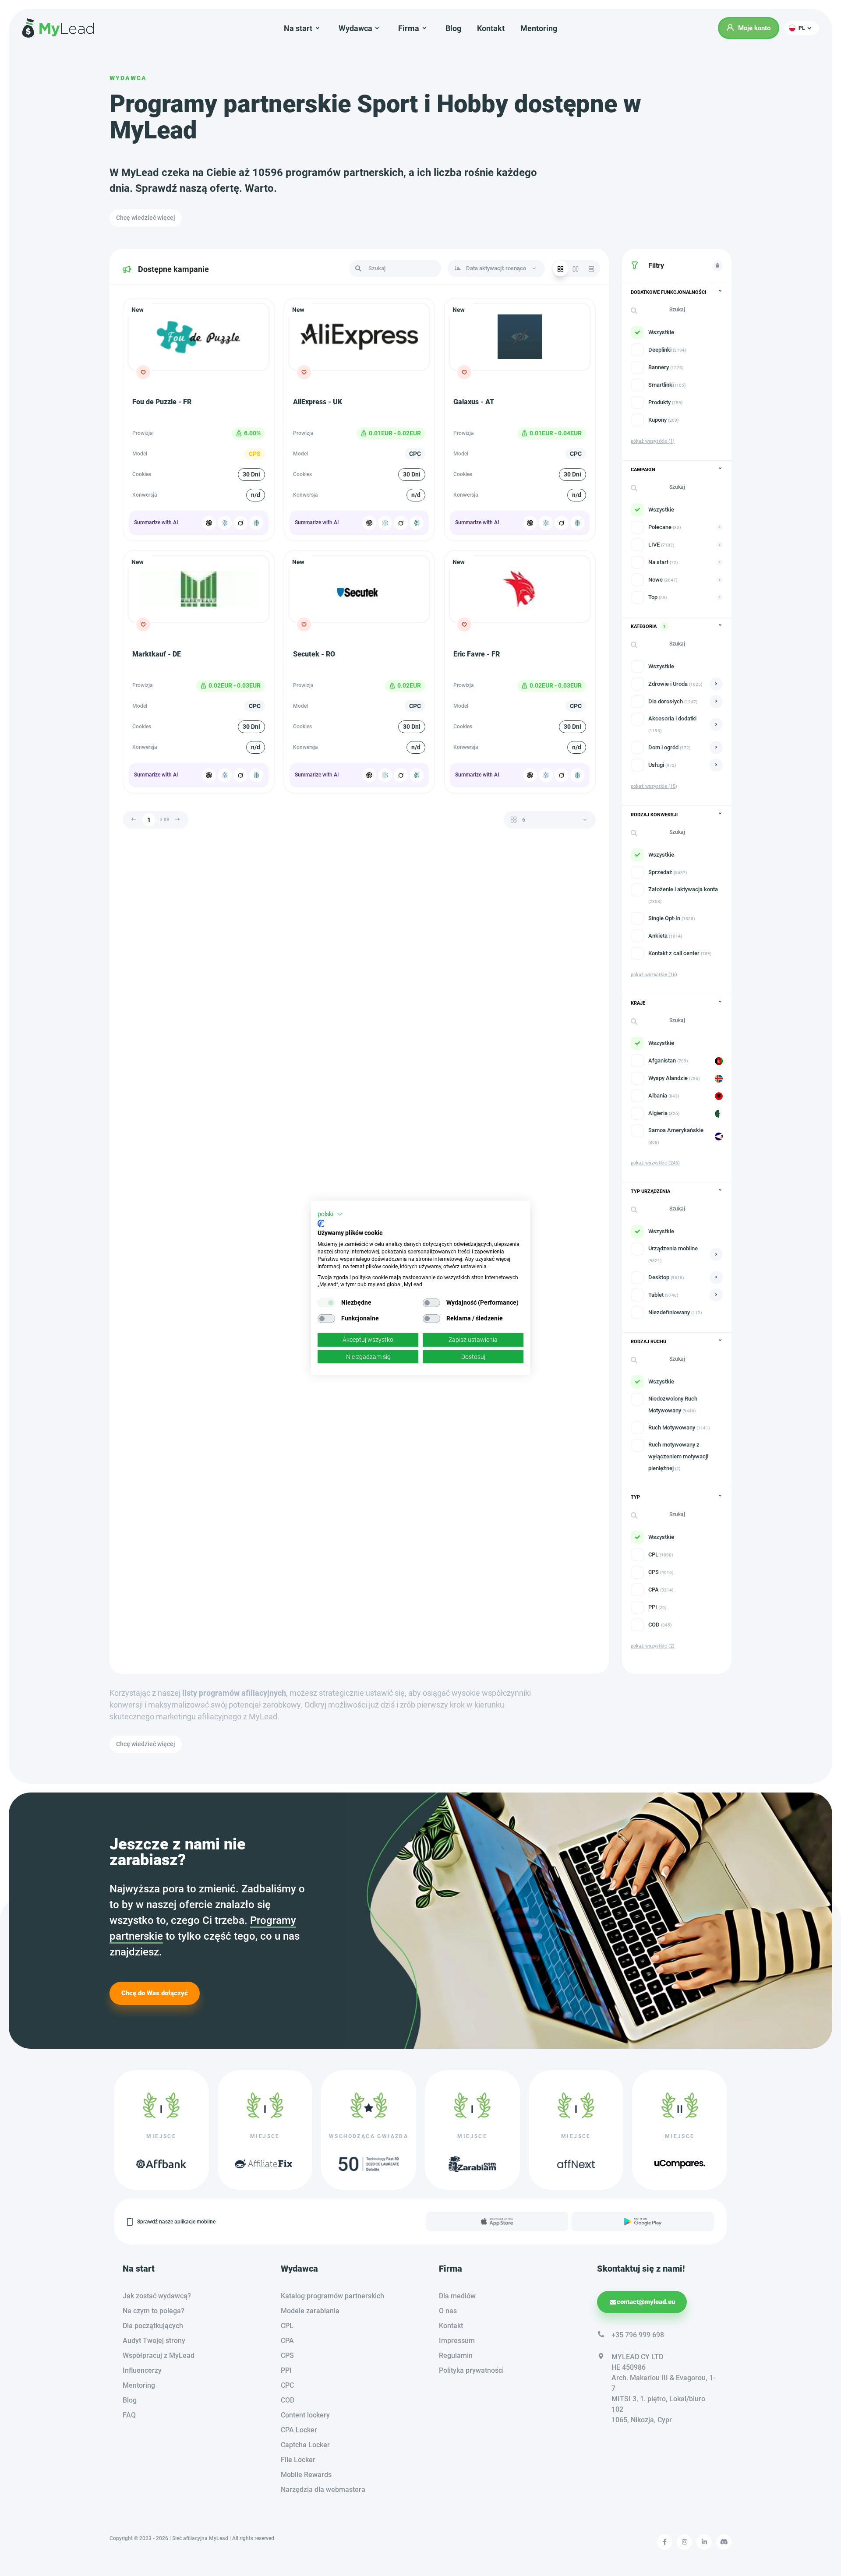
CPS (287, 2355)
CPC (287, 2385)
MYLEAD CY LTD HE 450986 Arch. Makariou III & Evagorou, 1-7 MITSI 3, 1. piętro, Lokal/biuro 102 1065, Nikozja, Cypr (663, 2388)
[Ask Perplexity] (256, 523)
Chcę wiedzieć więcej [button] (146, 218)
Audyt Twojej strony (154, 2341)
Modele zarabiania (310, 2311)
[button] (802, 28)
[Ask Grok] (240, 523)
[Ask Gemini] (225, 523)
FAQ (129, 2415)
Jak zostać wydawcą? (157, 2296)
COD (288, 2400)
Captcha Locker (305, 2445)
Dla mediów (457, 2296)
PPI (286, 2370)
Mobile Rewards (306, 2475)
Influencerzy (142, 2370)
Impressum (457, 2341)
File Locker (298, 2460)
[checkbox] (326, 1303)
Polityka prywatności (471, 2370)
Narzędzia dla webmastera (323, 2490)
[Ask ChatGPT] (209, 523)
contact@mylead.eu (646, 2302)
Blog (453, 28)
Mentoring (539, 28)
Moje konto (754, 28)
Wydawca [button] (355, 28)
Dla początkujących (153, 2326)
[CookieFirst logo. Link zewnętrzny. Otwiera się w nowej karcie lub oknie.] (321, 1224)
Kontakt (491, 28)
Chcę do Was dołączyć (155, 1993)
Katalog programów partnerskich (332, 2296)
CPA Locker (299, 2430)
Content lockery (305, 2415)
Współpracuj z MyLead (159, 2355)
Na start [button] (298, 28)
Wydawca (128, 78)
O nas (448, 2311)
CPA (287, 2341)
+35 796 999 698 (638, 2335)
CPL (287, 2326)
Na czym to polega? (154, 2311)
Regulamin (456, 2355)
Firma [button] (409, 28)
